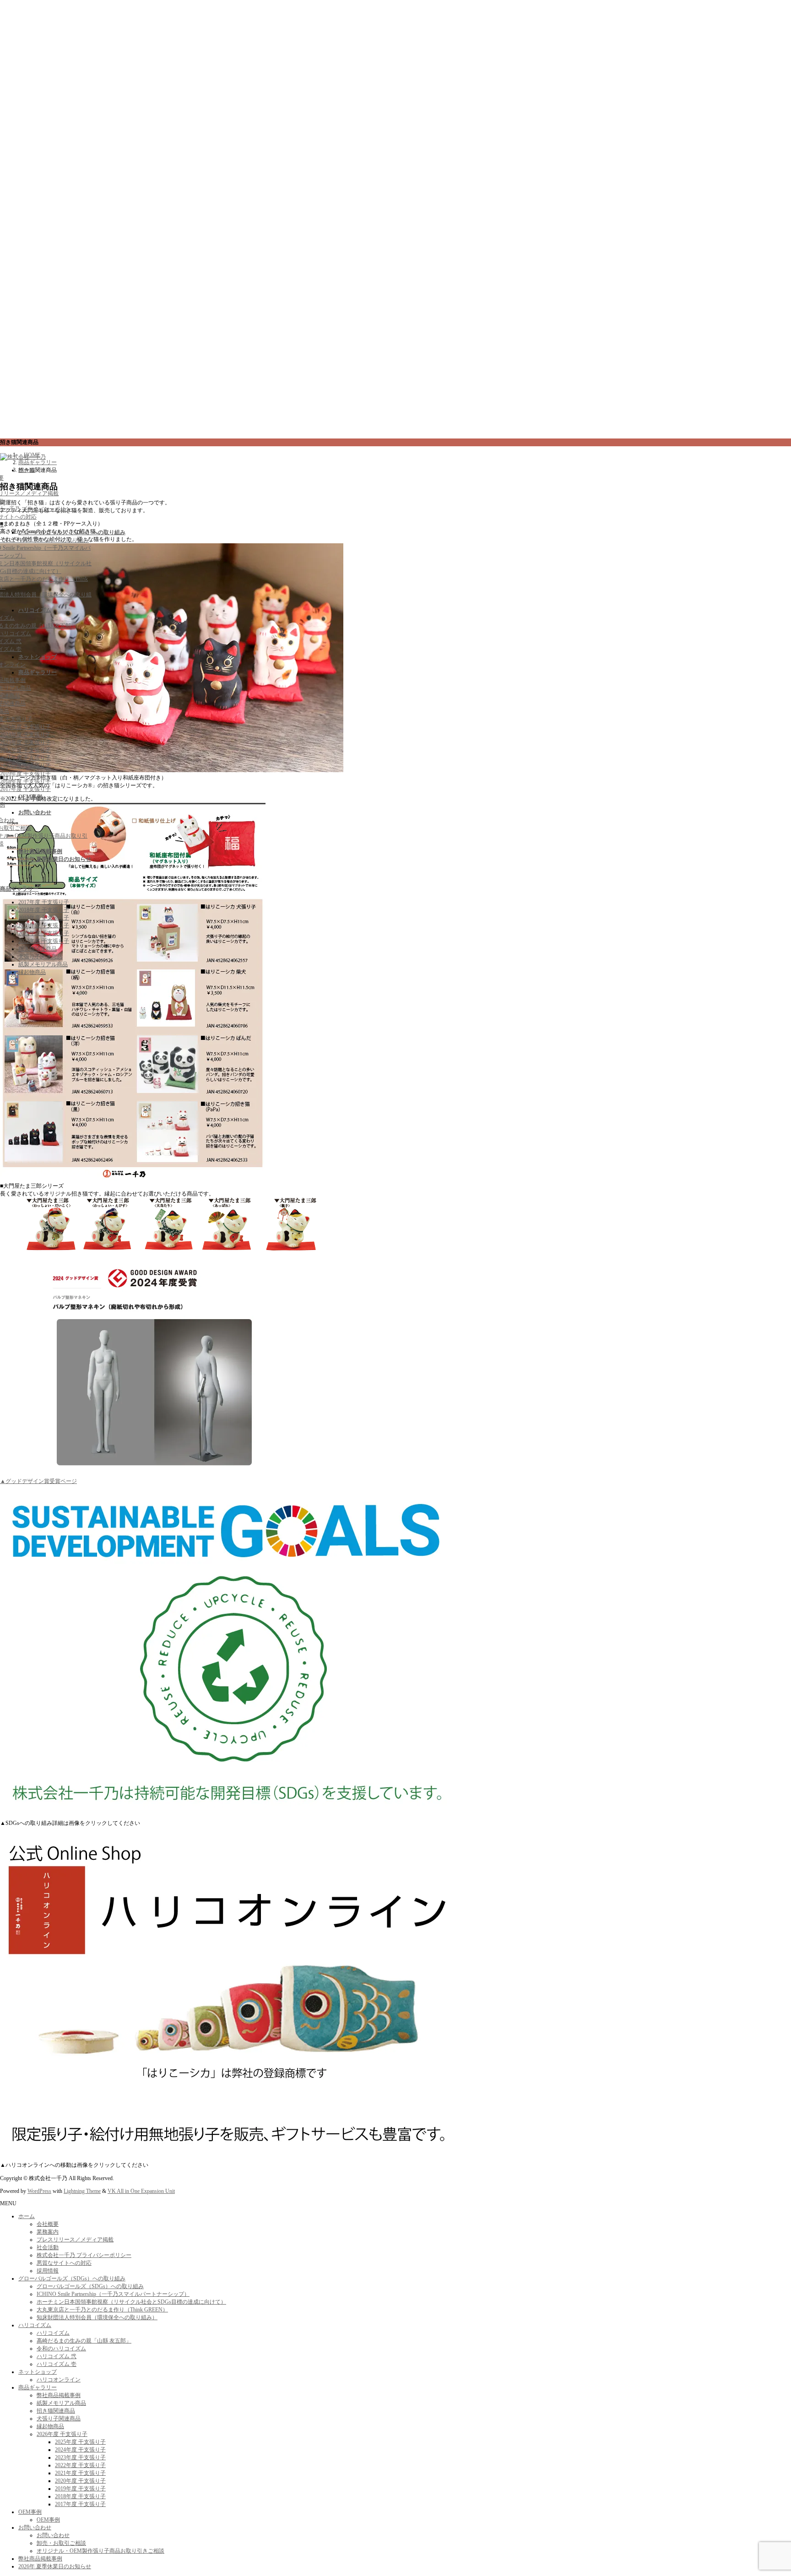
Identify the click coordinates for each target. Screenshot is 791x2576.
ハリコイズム (35, 2325)
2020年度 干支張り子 (25, 766)
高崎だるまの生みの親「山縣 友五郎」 (84, 2341)
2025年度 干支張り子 (25, 727)
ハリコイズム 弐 (57, 2356)
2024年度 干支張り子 (25, 735)
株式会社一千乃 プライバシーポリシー (84, 2255)
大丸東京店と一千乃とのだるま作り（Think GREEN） (102, 2310)
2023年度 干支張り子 (25, 742)
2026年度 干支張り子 (62, 2434)
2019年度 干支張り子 (25, 774)
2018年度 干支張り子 (25, 781)
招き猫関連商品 (38, 949)
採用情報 (48, 2271)
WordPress (39, 2191)
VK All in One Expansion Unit (141, 2191)
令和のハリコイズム (61, 2349)
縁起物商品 (32, 972)
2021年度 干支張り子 (25, 758)
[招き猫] (133, 1179)
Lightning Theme (82, 2191)
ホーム (27, 2216)
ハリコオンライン (59, 2380)
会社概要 (48, 2224)
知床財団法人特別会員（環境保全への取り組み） (97, 2317)
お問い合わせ (35, 2527)
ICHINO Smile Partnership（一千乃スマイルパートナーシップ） (113, 2294)
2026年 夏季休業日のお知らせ (55, 2566)
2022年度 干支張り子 (25, 750)
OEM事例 (30, 2512)
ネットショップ (38, 2372)
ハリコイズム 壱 (57, 2364)
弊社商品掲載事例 (59, 2395)
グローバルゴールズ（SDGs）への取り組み (72, 2278)
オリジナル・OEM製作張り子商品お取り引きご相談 (100, 2551)
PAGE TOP (764, 2488)
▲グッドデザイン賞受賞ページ (38, 1481)
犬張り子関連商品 (40, 957)
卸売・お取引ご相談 (61, 2543)
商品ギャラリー (19, 889)
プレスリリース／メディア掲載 (75, 2240)
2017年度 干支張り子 (25, 789)
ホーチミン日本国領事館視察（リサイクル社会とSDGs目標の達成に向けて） (131, 2302)
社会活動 (48, 2247)
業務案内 (48, 2232)
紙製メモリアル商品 (43, 964)
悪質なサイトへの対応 (64, 2263)
